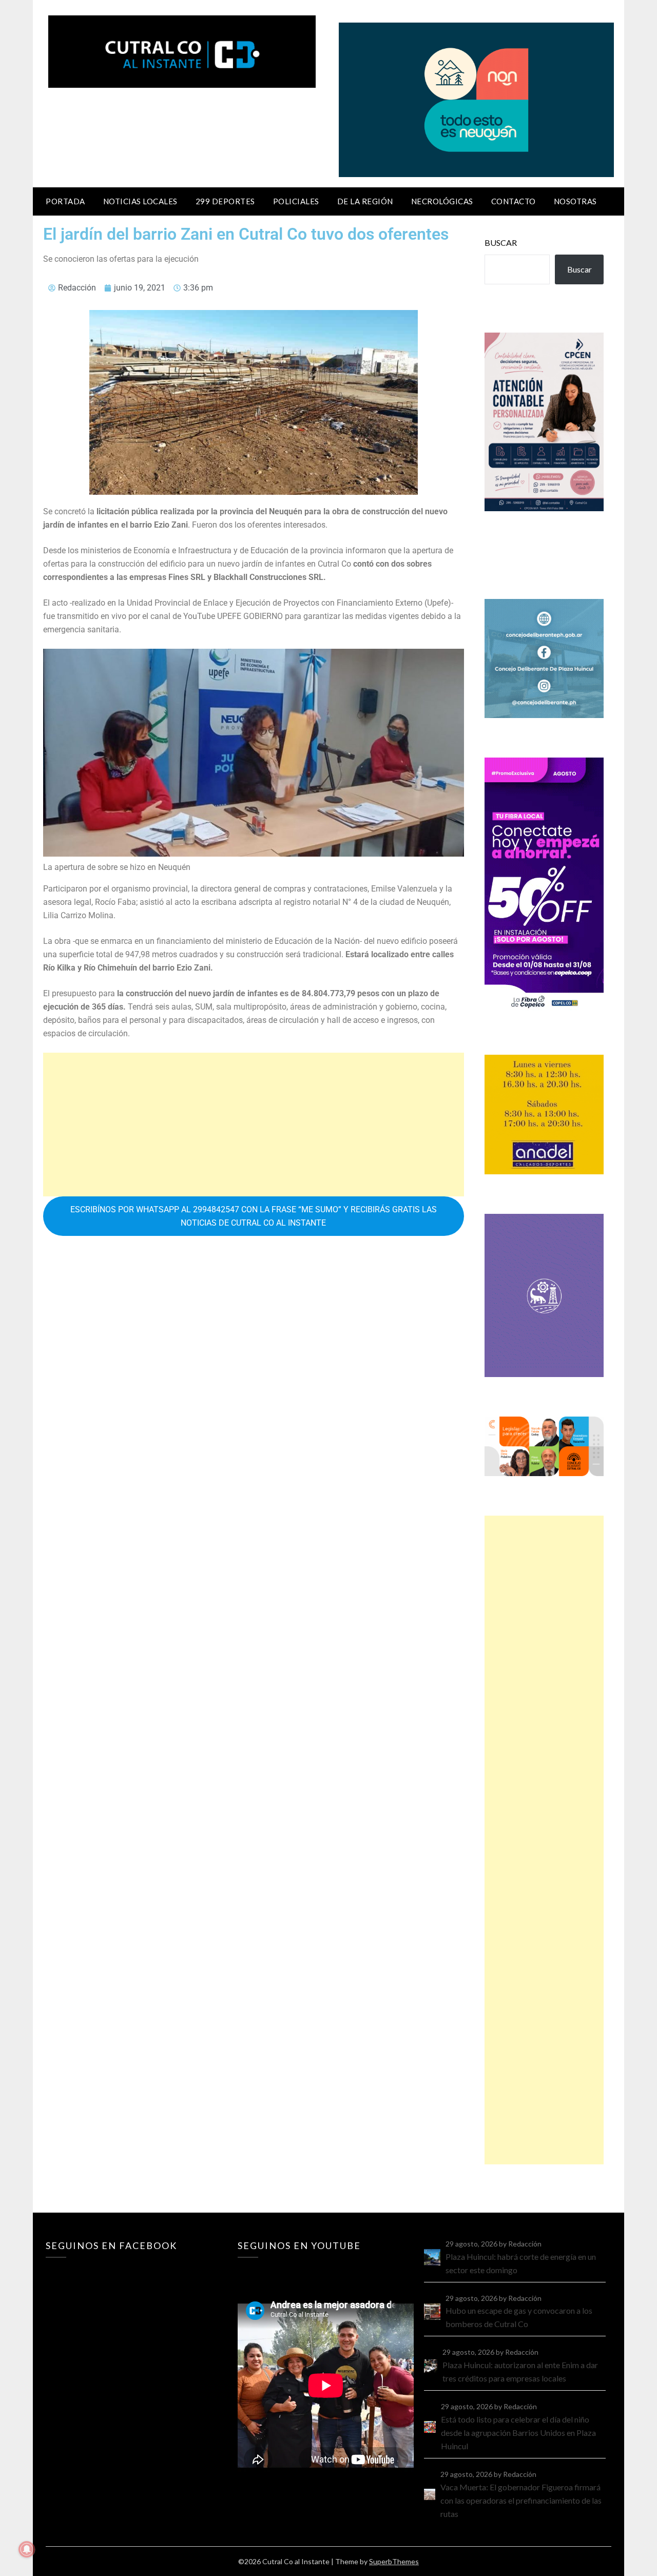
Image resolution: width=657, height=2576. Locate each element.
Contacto (514, 201)
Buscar (501, 243)
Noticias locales (140, 201)
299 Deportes (225, 201)
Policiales (296, 201)
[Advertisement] (254, 1125)
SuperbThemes (394, 2561)
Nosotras (575, 201)
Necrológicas (442, 201)
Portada (65, 201)
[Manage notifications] (27, 2549)
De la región (365, 201)
